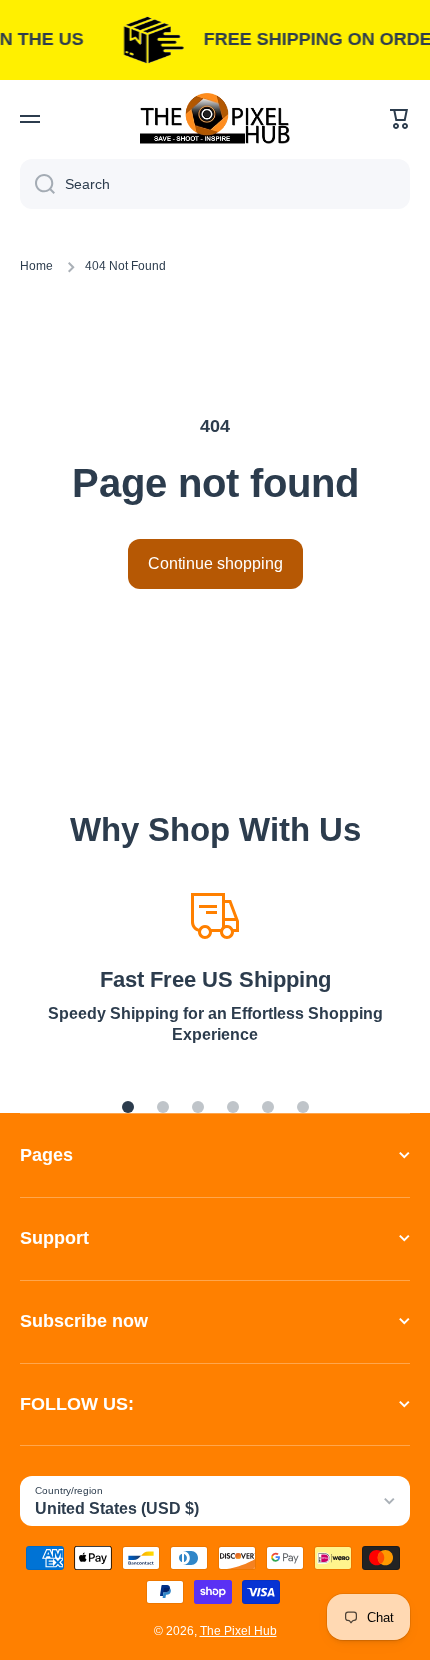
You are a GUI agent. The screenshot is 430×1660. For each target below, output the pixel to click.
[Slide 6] (303, 1107)
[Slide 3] (198, 1107)
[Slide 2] (163, 1107)
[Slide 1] (128, 1107)
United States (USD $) (117, 1508)
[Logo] (215, 118)
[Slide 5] (268, 1107)
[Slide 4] (233, 1107)
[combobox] (215, 184)
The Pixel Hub (238, 1631)
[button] (400, 119)
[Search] (37, 184)
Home (36, 266)
